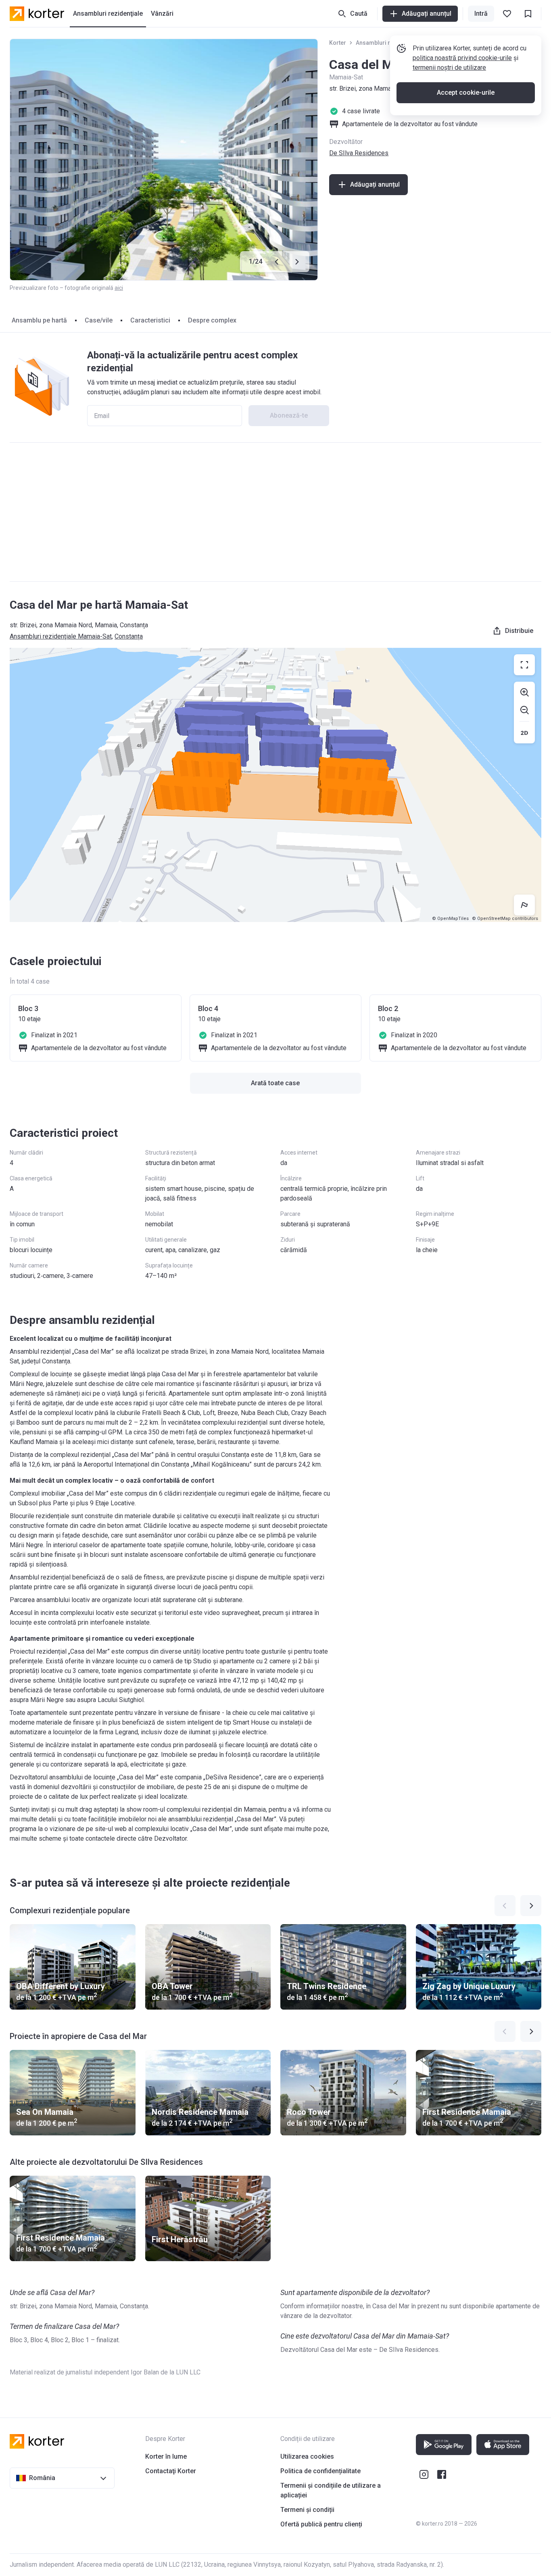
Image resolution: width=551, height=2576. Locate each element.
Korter (338, 43)
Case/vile (99, 320)
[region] (275, 785)
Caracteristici (150, 320)
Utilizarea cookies (307, 2456)
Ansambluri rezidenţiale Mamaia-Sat (61, 636)
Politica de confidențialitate (320, 2471)
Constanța (129, 636)
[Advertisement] (275, 512)
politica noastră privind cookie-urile (462, 58)
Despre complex (212, 320)
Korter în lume (166, 2456)
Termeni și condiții (307, 2510)
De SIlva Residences (359, 153)
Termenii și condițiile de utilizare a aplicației (331, 2490)
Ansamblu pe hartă (39, 320)
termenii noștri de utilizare (449, 68)
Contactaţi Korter (171, 2471)
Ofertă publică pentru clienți (321, 2524)
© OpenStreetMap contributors (505, 919)
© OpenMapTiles (450, 919)
